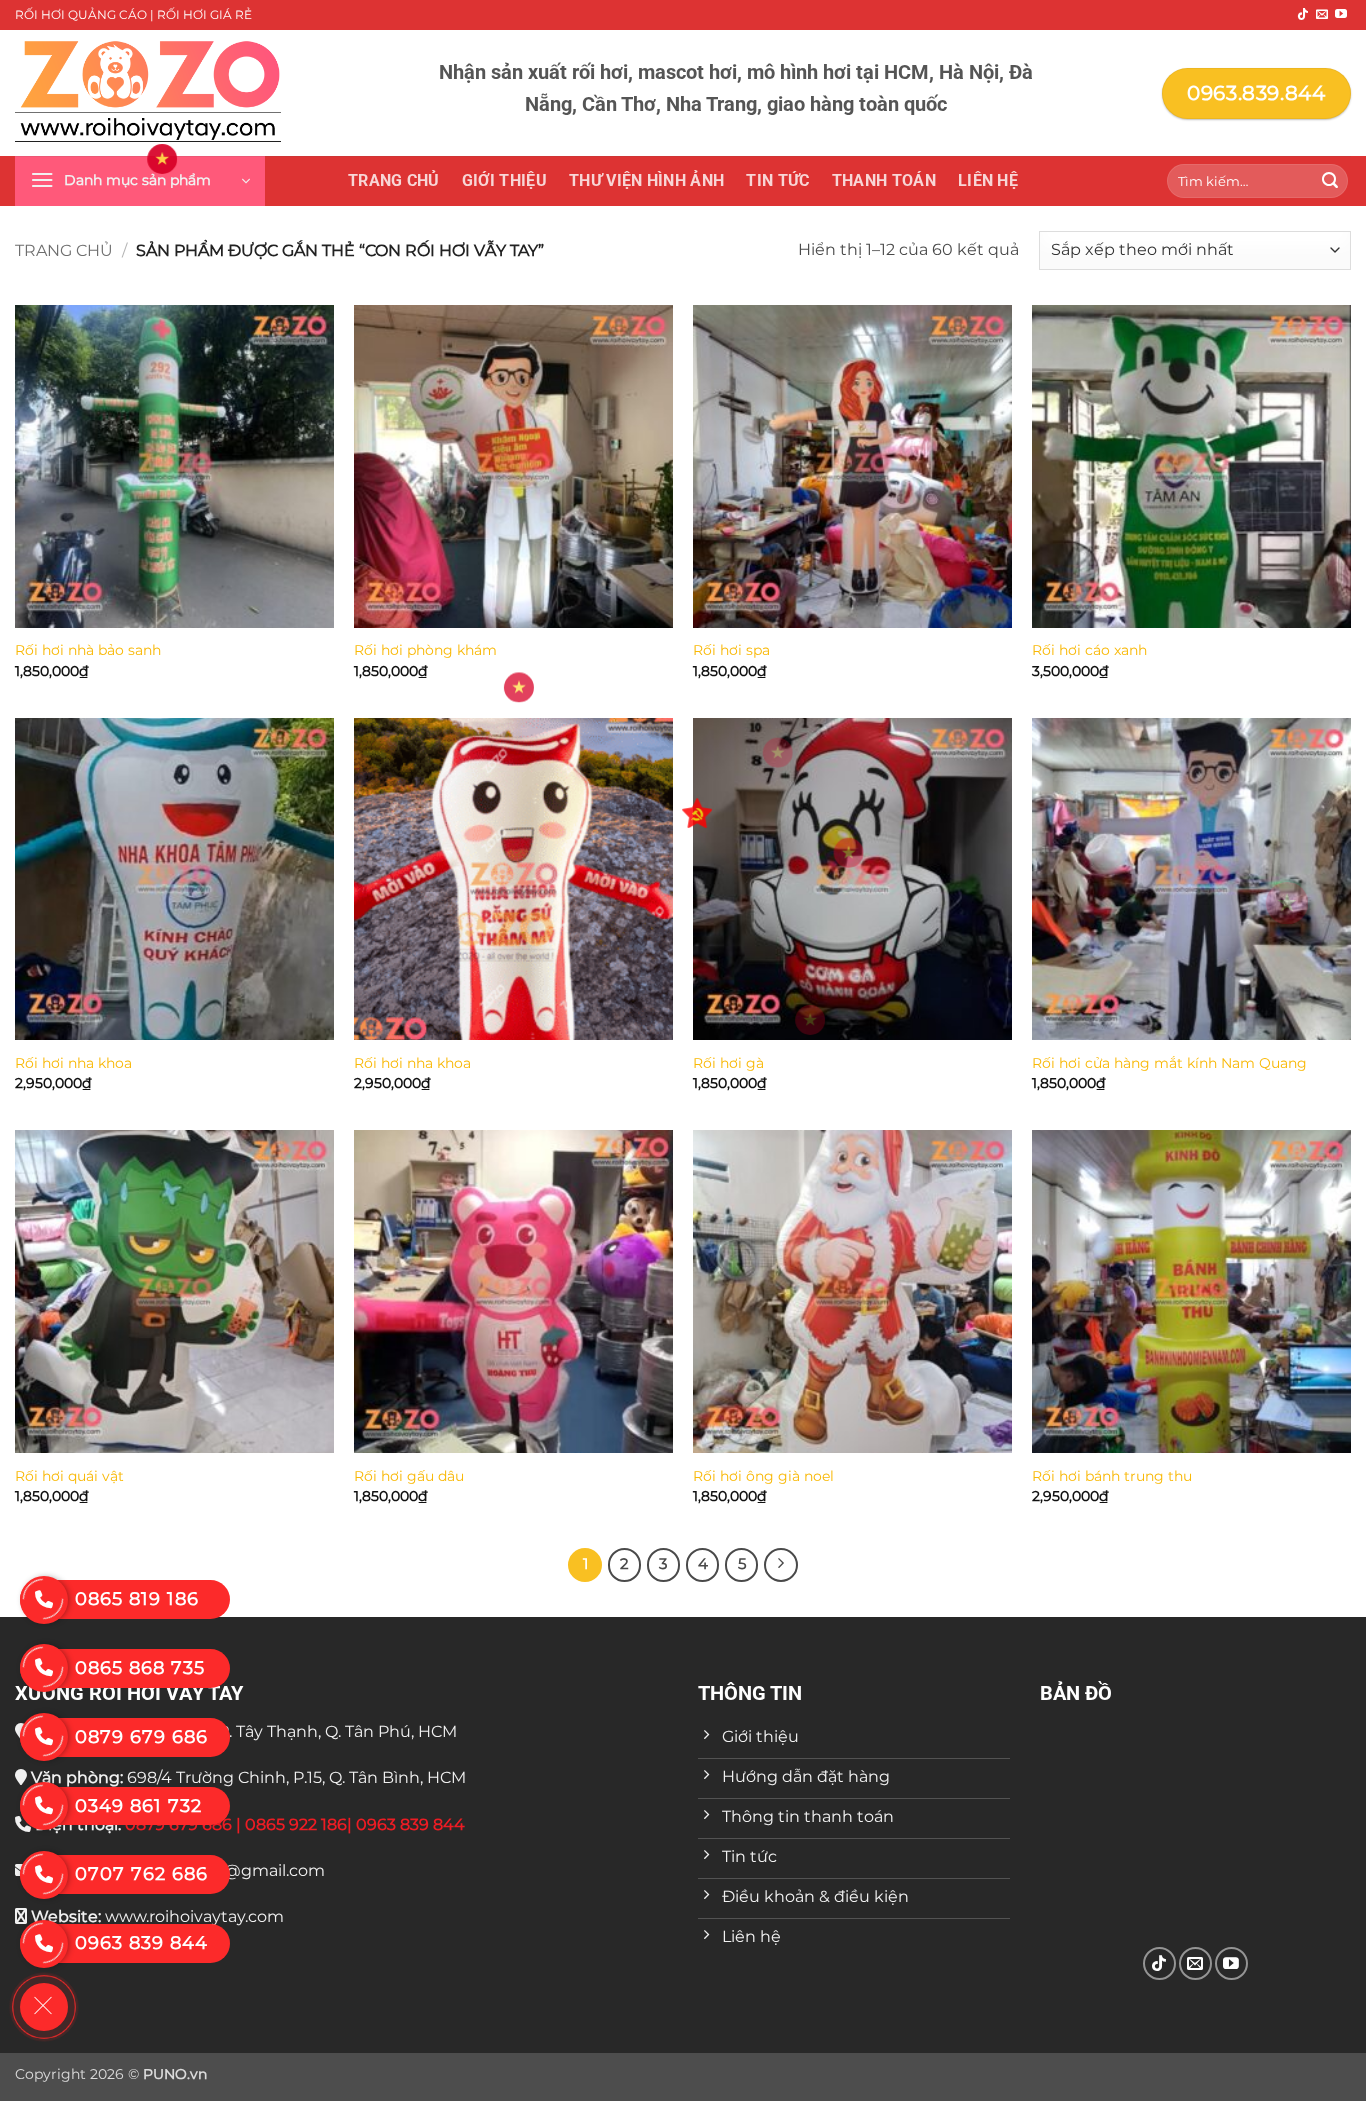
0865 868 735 (140, 1668)
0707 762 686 (141, 1874)
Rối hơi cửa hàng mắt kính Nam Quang (1169, 1063)
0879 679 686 (141, 1737)
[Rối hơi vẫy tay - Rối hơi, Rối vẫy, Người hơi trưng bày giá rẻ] (148, 93)
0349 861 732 (138, 1806)
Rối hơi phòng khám (425, 650)
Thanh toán (884, 180)
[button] (140, 181)
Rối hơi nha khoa (73, 1063)
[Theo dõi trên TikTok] (1303, 15)
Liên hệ (988, 180)
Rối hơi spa (731, 650)
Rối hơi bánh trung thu (1112, 1476)
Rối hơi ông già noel (763, 1476)
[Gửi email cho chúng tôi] (1322, 15)
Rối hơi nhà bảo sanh (88, 650)
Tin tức (777, 180)
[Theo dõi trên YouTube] (1341, 15)
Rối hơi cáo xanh (1089, 650)
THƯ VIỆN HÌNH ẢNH (646, 180)
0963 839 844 (141, 1943)
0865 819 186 (137, 1599)
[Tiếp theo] (781, 1565)
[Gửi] (1330, 181)
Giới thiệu (504, 180)
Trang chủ (394, 180)
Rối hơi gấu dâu (409, 1476)
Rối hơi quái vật (69, 1476)
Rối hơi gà (728, 1063)
